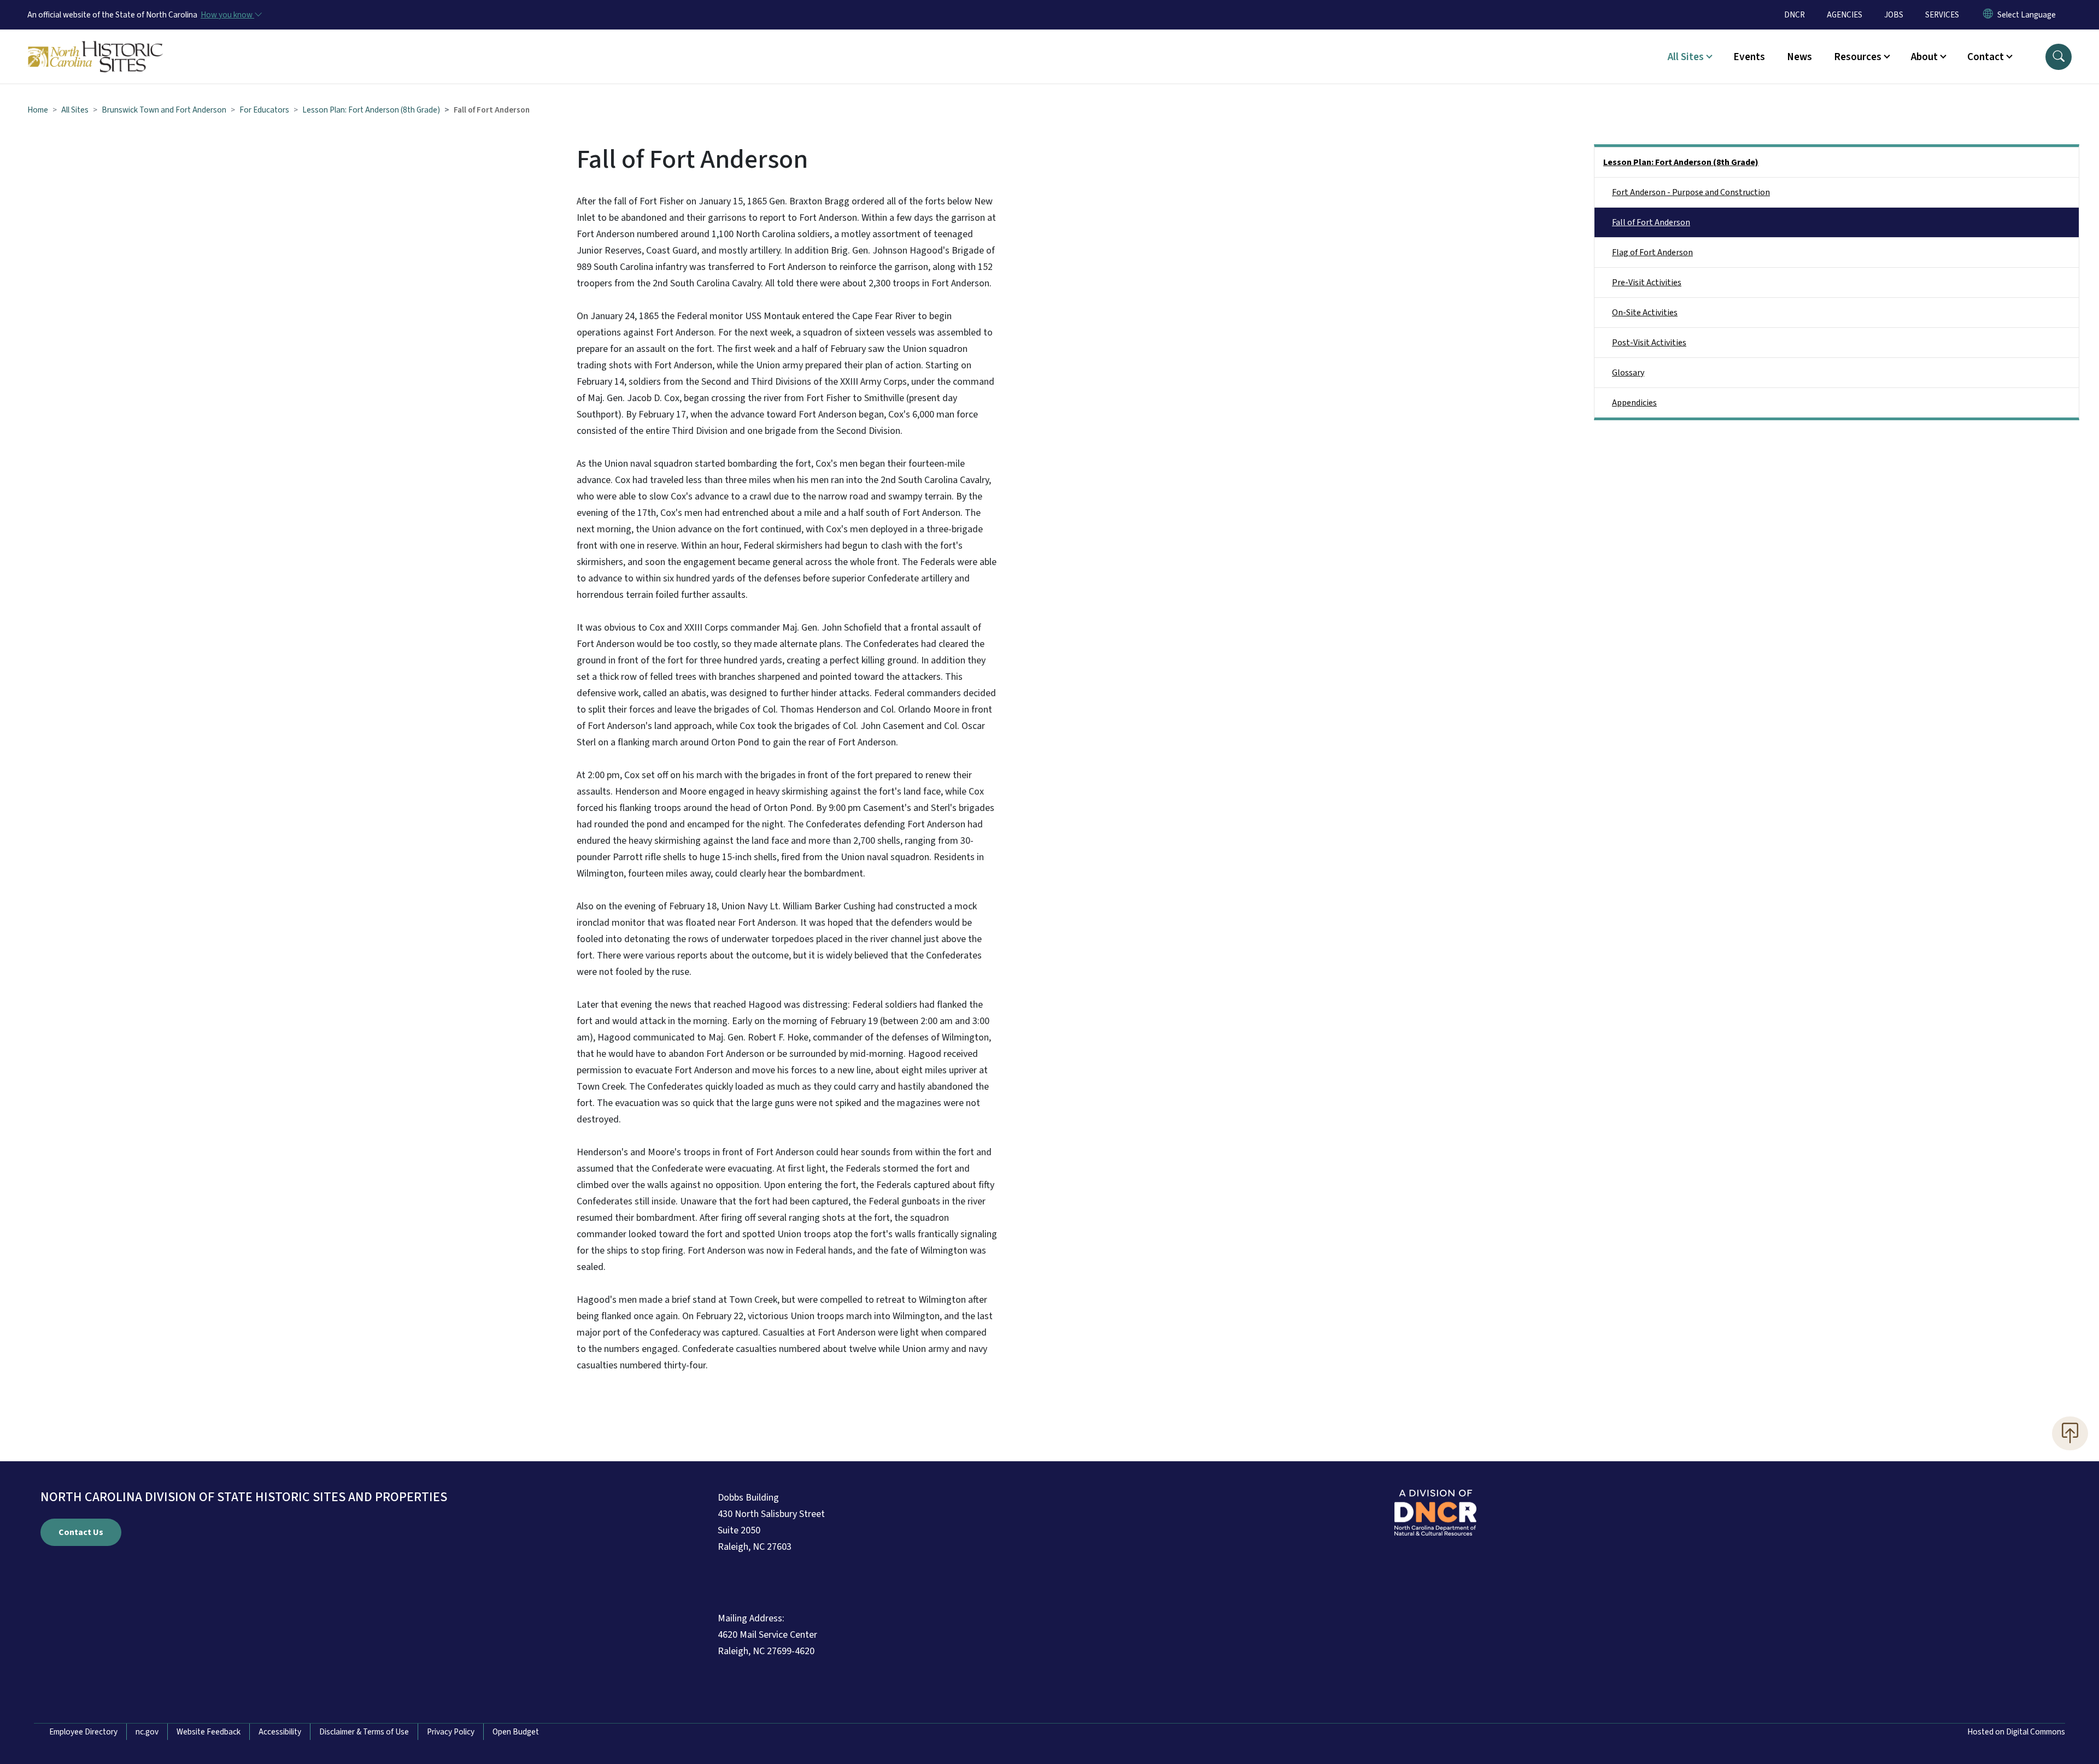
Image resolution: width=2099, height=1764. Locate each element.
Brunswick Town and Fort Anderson (164, 110)
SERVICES (1942, 15)
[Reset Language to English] (1988, 15)
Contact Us (81, 1532)
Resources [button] (1858, 57)
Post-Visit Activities (1649, 343)
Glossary (1628, 373)
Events (1749, 57)
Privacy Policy (451, 1732)
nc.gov (147, 1732)
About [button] (1924, 57)
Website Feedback (209, 1732)
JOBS (1894, 15)
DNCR (1795, 15)
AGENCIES (1845, 15)
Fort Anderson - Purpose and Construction (1691, 192)
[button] (2059, 57)
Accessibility (280, 1732)
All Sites (75, 110)
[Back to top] (2070, 1433)
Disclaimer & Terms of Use (364, 1732)
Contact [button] (1986, 57)
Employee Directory (83, 1732)
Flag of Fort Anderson (1652, 252)
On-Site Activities (1645, 313)
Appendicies (1634, 403)
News (1799, 57)
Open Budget (516, 1732)
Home (38, 110)
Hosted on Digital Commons (2016, 1732)
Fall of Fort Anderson (1651, 222)
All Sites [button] (1686, 57)
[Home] (96, 44)
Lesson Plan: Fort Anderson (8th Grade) (371, 110)
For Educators (264, 110)
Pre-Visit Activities (1647, 283)
